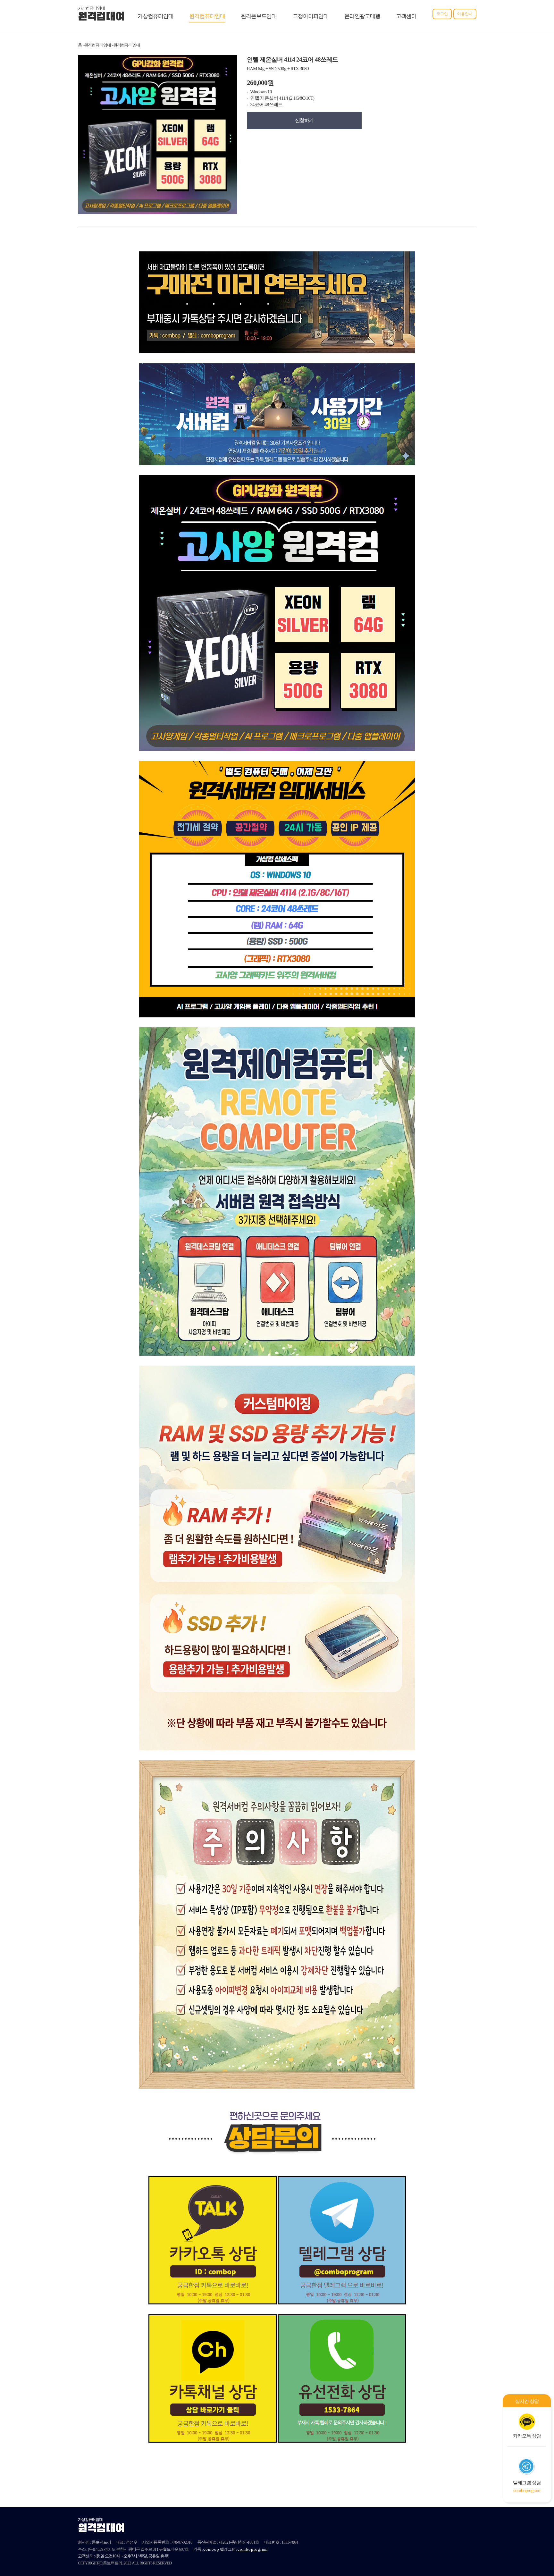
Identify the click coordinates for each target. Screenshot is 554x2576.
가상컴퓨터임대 (155, 16)
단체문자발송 (284, 2549)
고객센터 (406, 16)
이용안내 (465, 14)
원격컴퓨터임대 (207, 16)
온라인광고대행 (362, 16)
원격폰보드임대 (259, 16)
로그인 (442, 14)
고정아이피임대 (311, 16)
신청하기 (304, 120)
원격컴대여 (101, 17)
